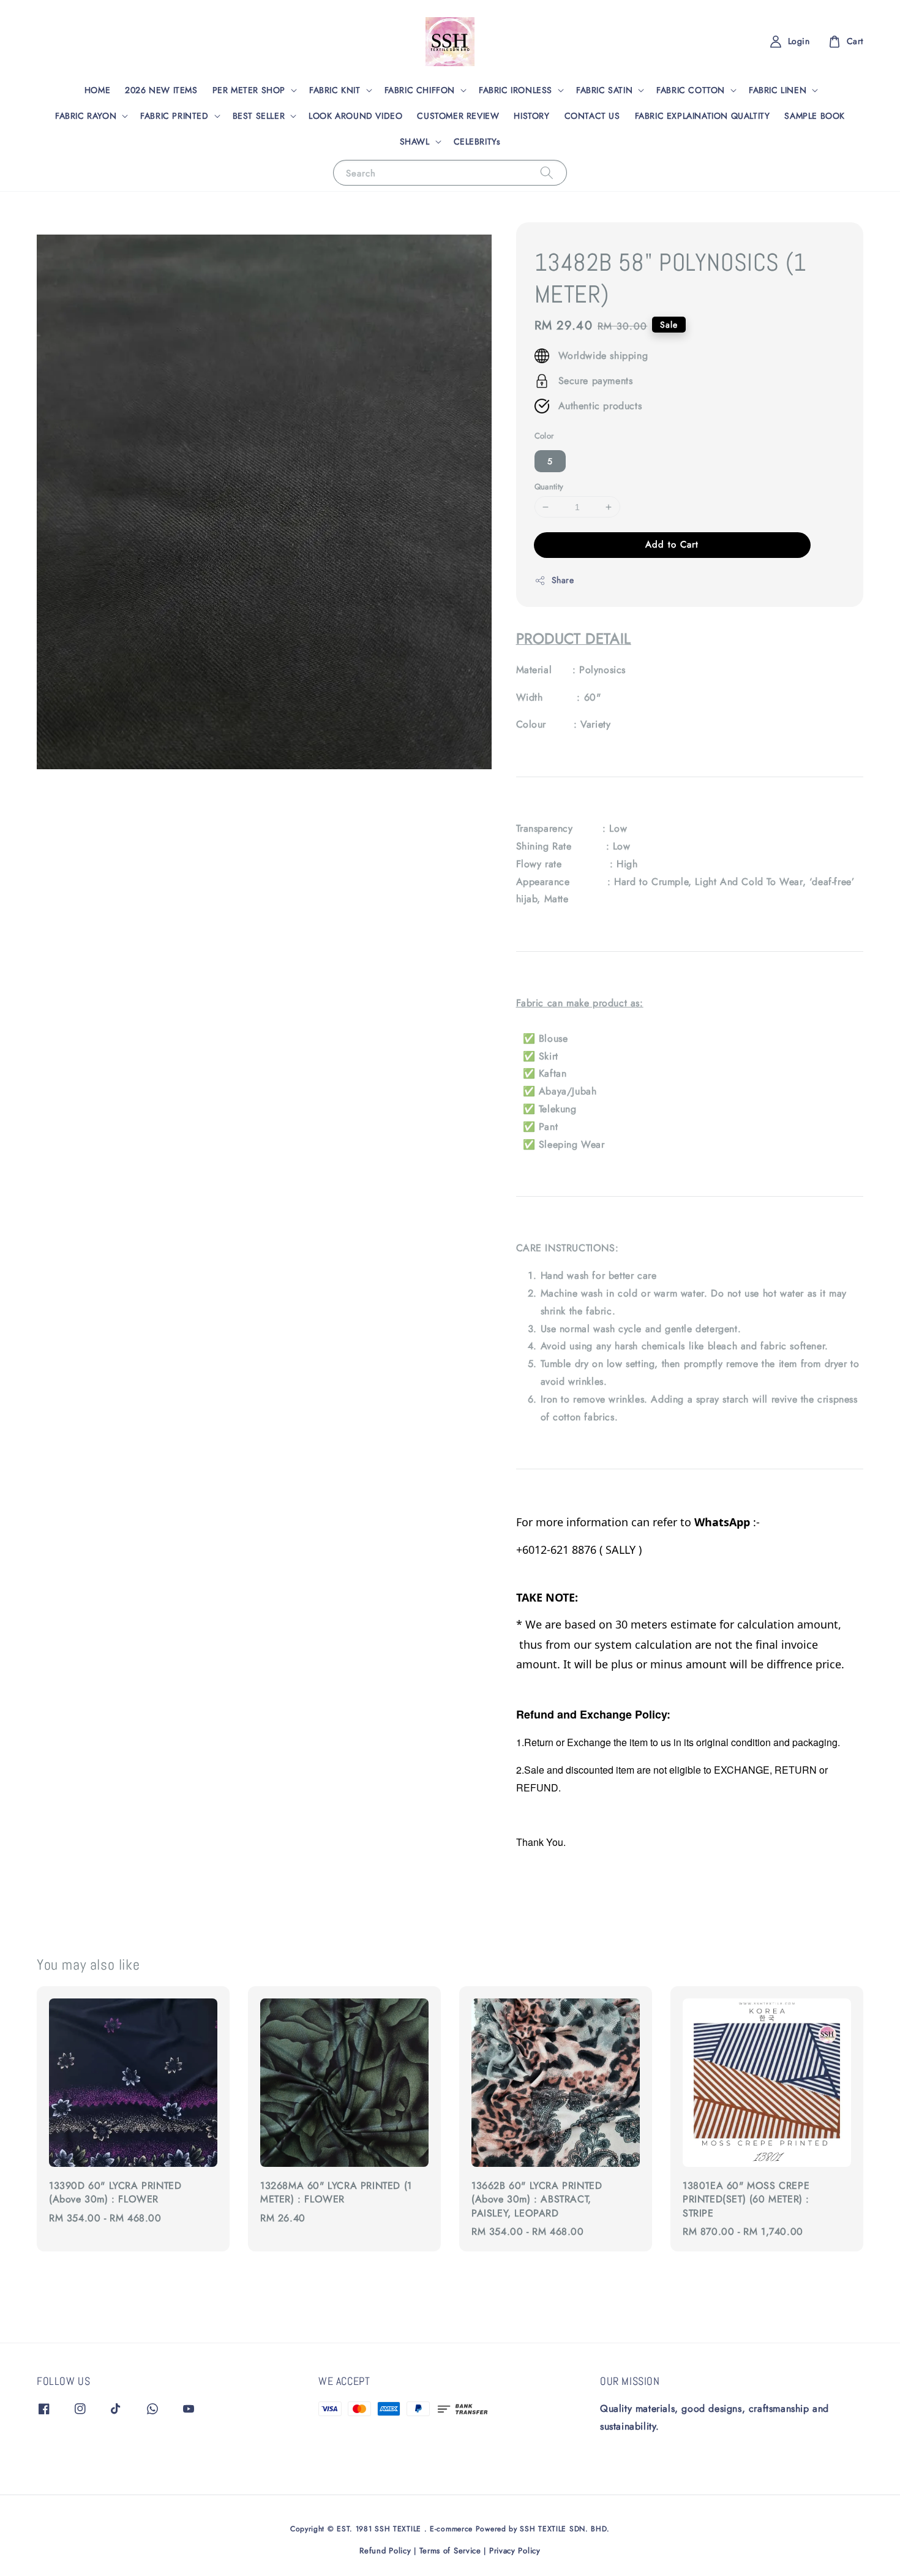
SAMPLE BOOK (815, 116)
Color (544, 436)
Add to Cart (672, 544)
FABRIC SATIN (604, 90)
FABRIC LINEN (778, 90)
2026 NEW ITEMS (161, 90)
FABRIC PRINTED (174, 116)
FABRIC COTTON (691, 90)
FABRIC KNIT (335, 90)
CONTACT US (592, 116)
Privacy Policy (515, 2551)
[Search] (547, 172)
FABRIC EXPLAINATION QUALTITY (703, 116)
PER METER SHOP (249, 90)
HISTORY (531, 116)
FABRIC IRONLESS (516, 90)
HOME (97, 90)
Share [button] (563, 580)
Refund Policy (385, 2551)
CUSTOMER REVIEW (458, 116)
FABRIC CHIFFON (420, 90)
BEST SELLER (259, 116)
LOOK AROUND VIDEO (355, 116)
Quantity (549, 487)
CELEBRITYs (477, 141)
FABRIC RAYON (86, 116)
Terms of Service (450, 2551)
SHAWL (415, 141)
